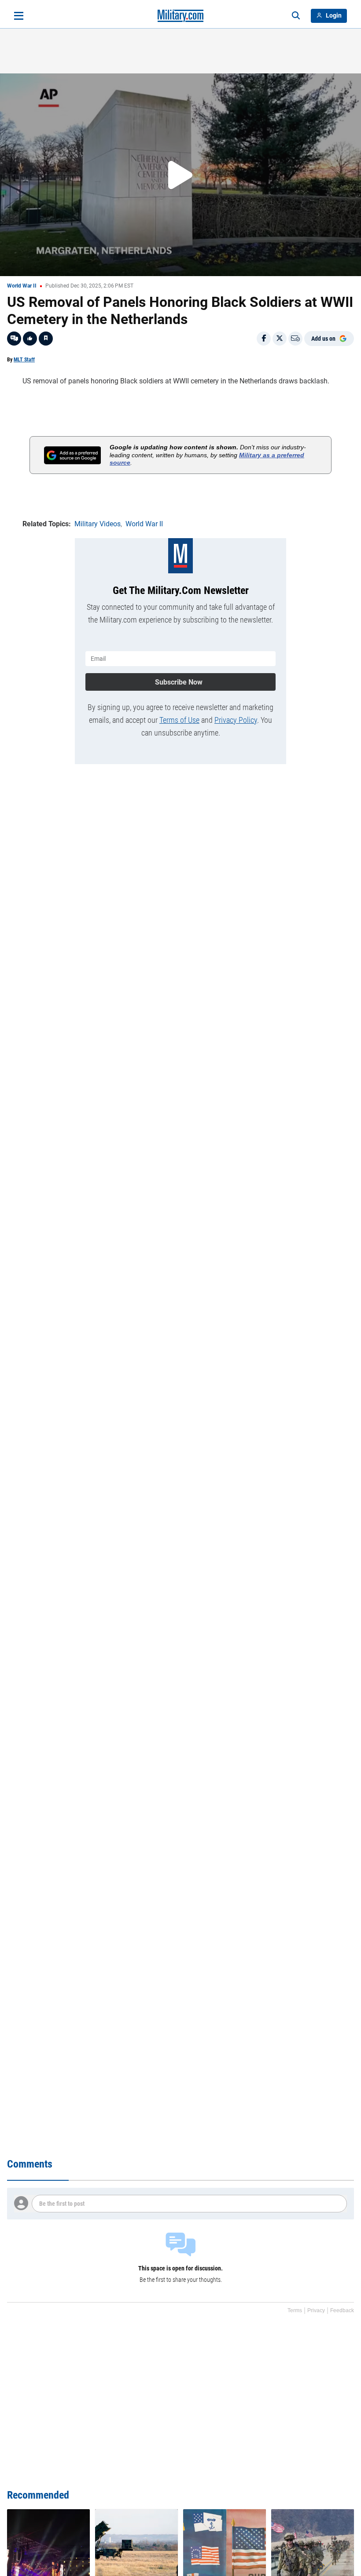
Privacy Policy (236, 720)
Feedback (342, 2310)
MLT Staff (24, 360)
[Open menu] (19, 16)
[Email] (295, 339)
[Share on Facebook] (264, 339)
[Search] (296, 16)
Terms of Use (179, 720)
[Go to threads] (14, 339)
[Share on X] (280, 339)
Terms (295, 2310)
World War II (22, 286)
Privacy (316, 2310)
